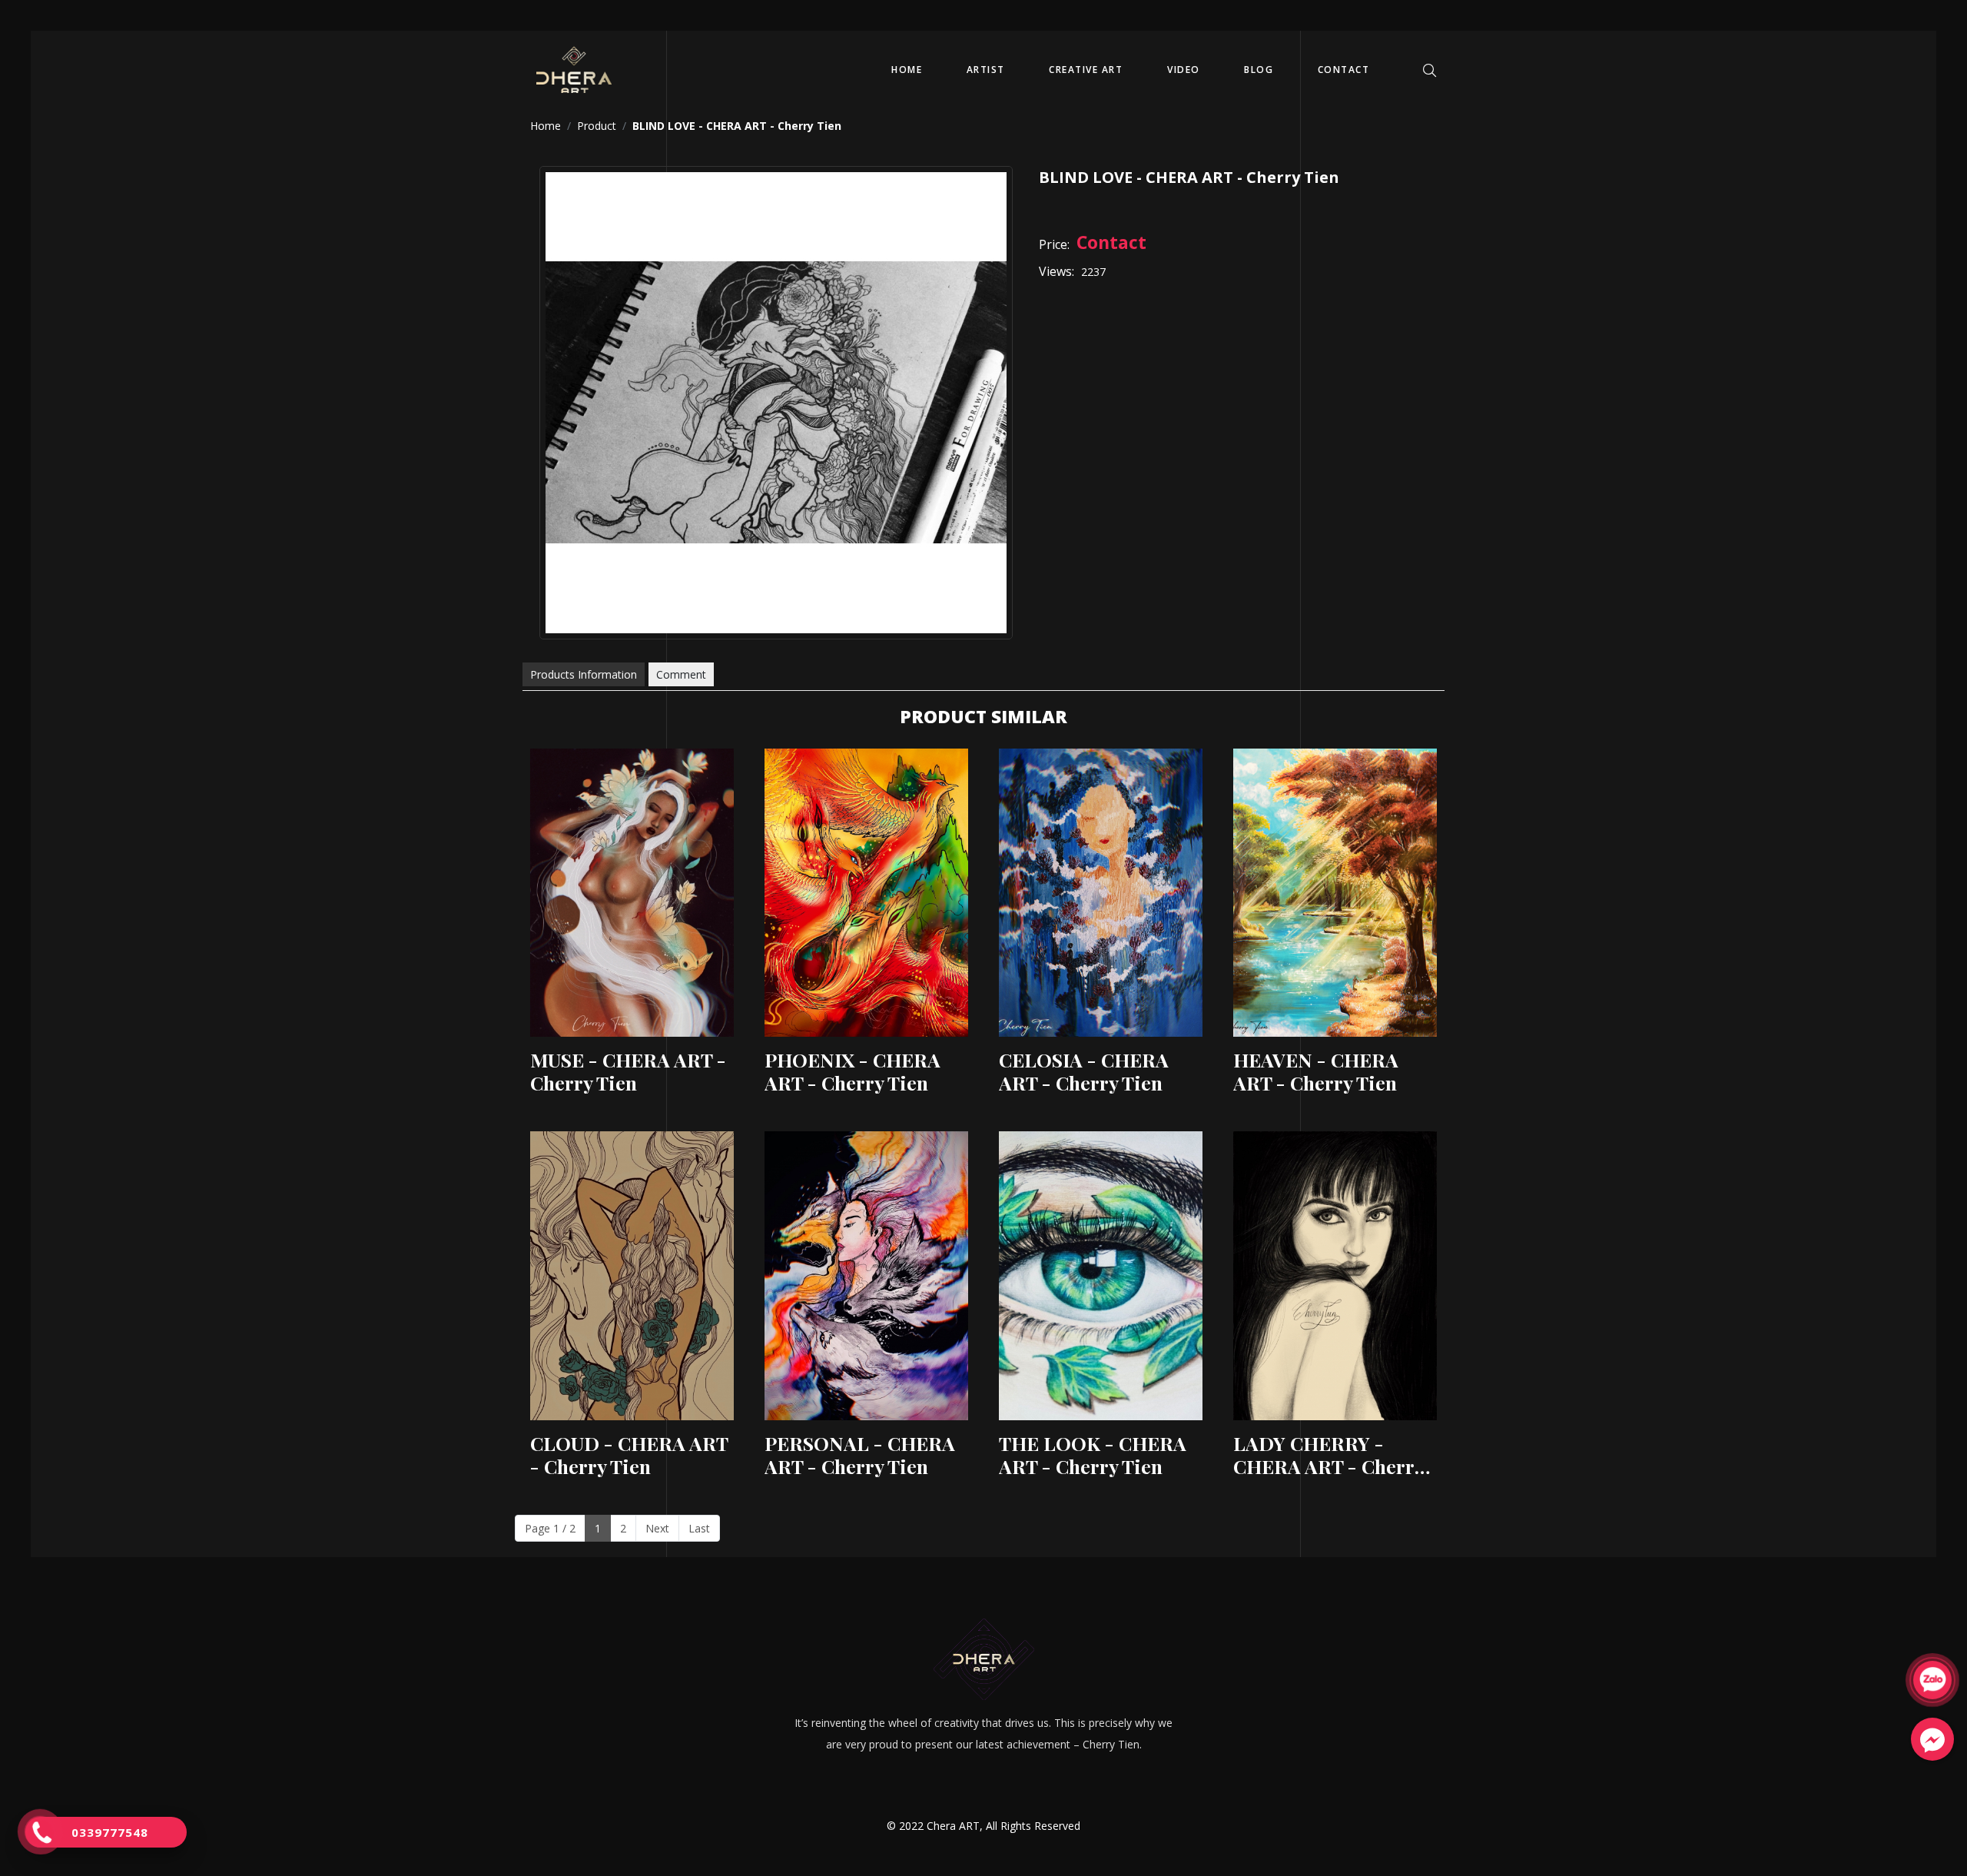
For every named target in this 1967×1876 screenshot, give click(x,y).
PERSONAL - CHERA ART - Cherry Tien (860, 1455)
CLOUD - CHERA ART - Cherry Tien (629, 1455)
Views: (1056, 271)
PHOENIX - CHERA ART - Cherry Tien (852, 1071)
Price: (1054, 244)
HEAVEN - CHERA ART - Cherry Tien (1316, 1071)
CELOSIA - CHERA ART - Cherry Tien (1084, 1071)
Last (699, 1528)
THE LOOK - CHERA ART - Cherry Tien (1093, 1455)
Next (657, 1528)
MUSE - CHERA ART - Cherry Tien (628, 1071)
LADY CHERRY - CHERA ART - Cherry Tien (1328, 1455)
